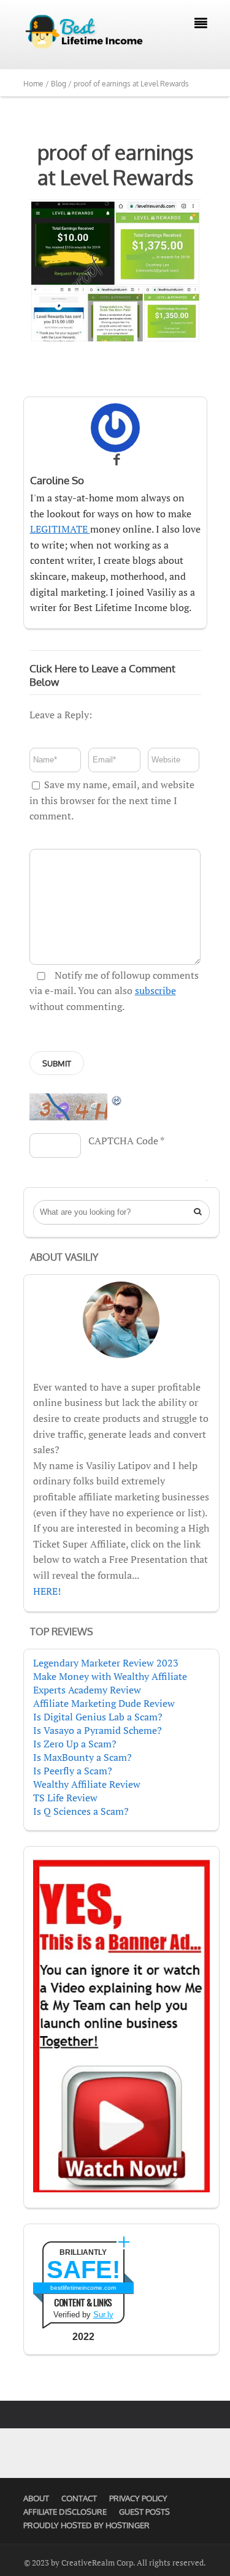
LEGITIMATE (60, 529)
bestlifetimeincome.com (83, 2288)
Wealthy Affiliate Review (87, 1784)
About (36, 2498)
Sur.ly (103, 2315)
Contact (79, 2498)
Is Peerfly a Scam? (73, 1771)
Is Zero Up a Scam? (75, 1744)
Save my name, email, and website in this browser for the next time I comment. (112, 800)
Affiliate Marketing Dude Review (104, 1703)
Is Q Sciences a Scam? (81, 1811)
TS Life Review (65, 1798)
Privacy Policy (138, 2498)
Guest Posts (144, 2512)
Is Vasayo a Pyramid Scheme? (98, 1730)
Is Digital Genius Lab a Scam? (98, 1717)
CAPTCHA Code (123, 1141)
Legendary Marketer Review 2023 (106, 1663)
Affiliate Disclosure (65, 2512)
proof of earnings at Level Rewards (115, 165)
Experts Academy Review (87, 1690)
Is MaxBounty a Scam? (82, 1757)
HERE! (47, 1591)
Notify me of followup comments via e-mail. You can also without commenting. (114, 991)
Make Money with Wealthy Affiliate (110, 1676)
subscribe (155, 990)
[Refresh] (117, 1100)
